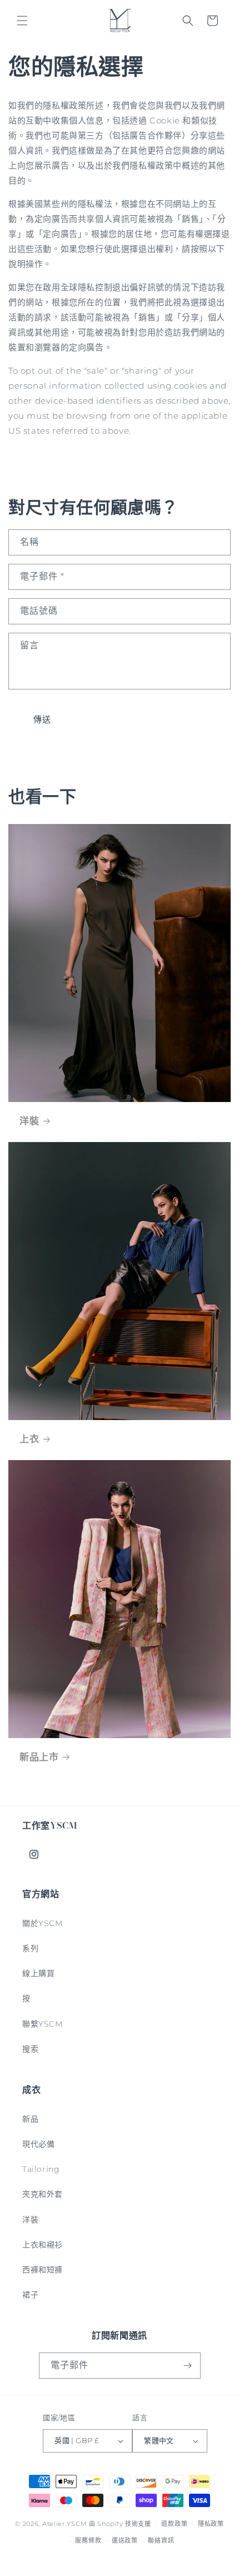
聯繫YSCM (43, 2024)
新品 (30, 2119)
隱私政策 (211, 2524)
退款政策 (174, 2524)
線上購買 (38, 1973)
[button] (22, 21)
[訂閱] (188, 2366)
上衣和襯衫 (43, 2245)
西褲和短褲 (43, 2270)
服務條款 (88, 2540)
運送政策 (125, 2540)
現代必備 (38, 2144)
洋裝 (29, 1121)
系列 (30, 1948)
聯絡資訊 (161, 2540)
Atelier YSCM (66, 2523)
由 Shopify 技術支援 (120, 2523)
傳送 (42, 719)
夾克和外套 (43, 2194)
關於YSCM (43, 1923)
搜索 (30, 2049)
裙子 (30, 2295)
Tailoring (41, 2169)
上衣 (29, 1439)
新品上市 (39, 1757)
